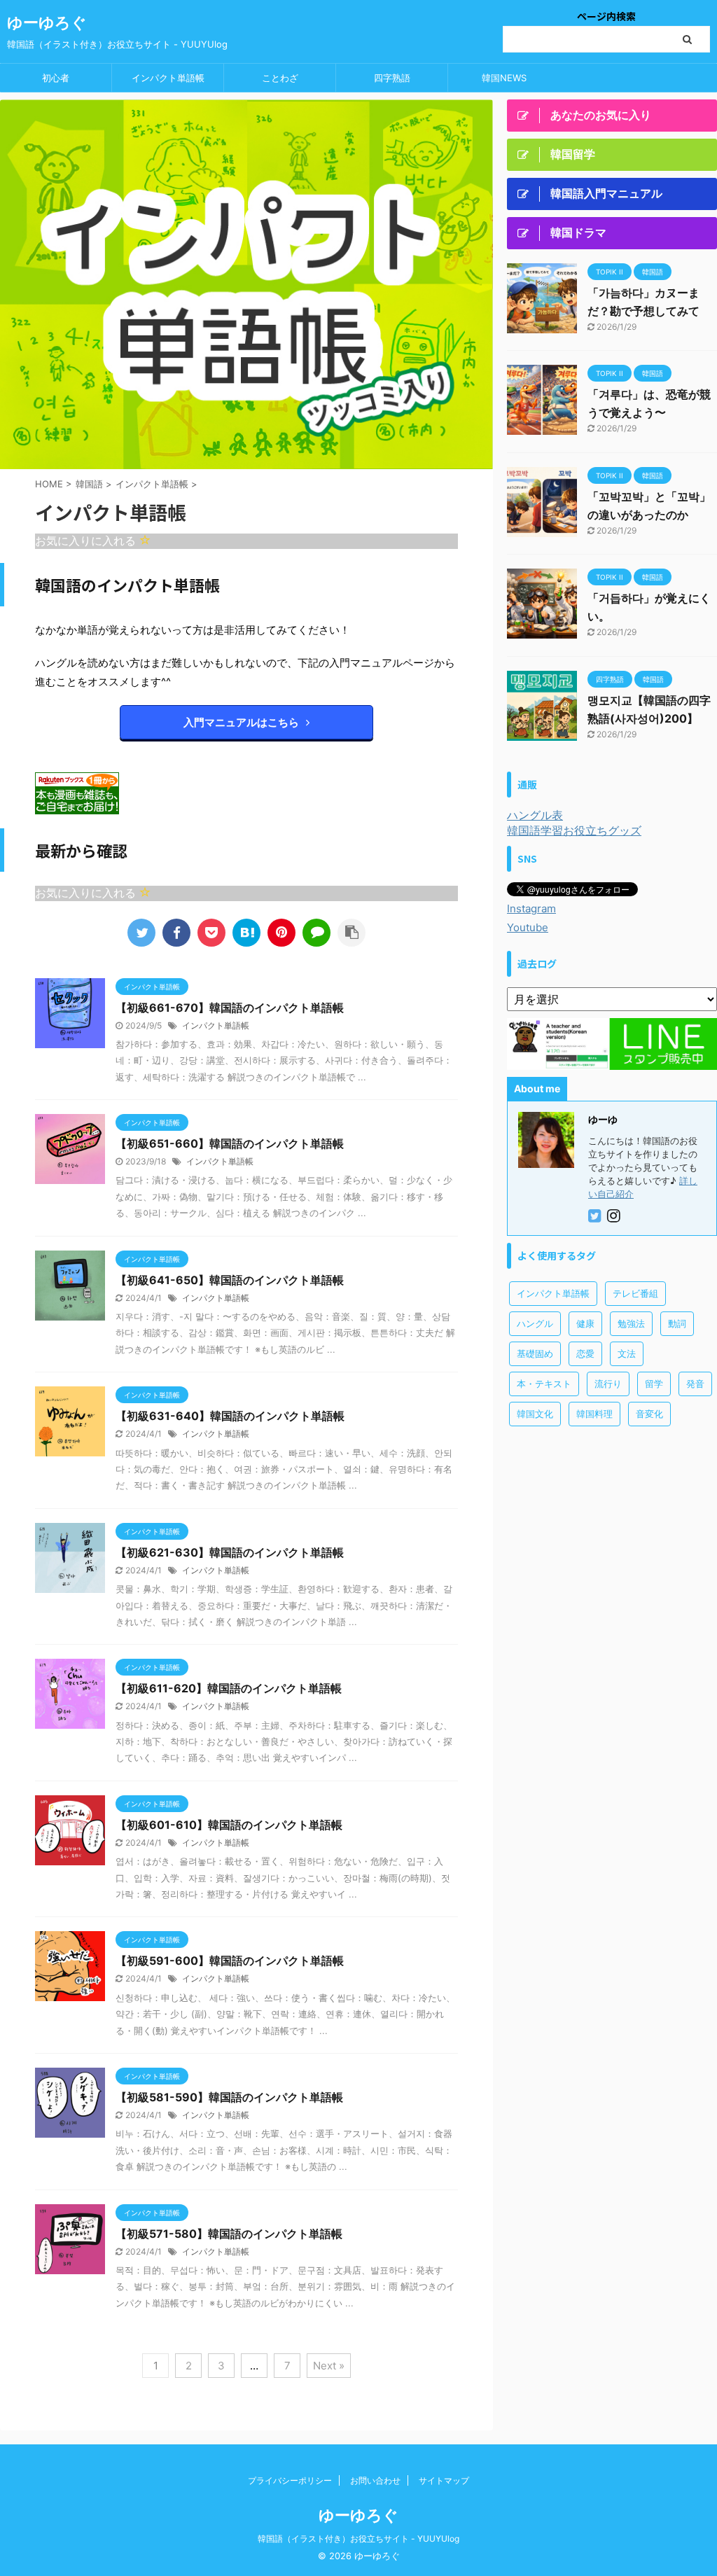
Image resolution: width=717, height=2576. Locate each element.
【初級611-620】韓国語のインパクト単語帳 (229, 1688)
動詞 (677, 1323)
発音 (695, 1384)
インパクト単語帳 (168, 78)
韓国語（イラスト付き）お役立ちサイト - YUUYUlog (358, 2539)
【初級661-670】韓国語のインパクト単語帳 (230, 1008)
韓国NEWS (504, 78)
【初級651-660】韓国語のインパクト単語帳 (230, 1143)
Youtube (528, 927)
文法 (627, 1353)
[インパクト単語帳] (246, 933)
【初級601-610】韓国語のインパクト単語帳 (229, 1825)
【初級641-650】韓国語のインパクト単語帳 (230, 1280)
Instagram (531, 908)
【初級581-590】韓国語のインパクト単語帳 (229, 2097)
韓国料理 (594, 1414)
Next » (329, 2366)
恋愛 (585, 1353)
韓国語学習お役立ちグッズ (574, 830)
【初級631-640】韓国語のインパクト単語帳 (230, 1416)
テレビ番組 (635, 1293)
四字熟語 (392, 78)
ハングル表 (535, 815)
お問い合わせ (375, 2480)
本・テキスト (544, 1384)
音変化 (649, 1414)
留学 (654, 1384)
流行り (608, 1384)
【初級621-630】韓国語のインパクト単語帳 (230, 1552)
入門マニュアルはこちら (241, 722)
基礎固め (535, 1353)
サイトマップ (444, 2480)
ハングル (535, 1323)
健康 (585, 1323)
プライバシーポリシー (290, 2480)
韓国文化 (535, 1414)
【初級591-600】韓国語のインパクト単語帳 (230, 1961)
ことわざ (280, 78)
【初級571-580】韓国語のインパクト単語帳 (229, 2234)
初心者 (56, 78)
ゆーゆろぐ (47, 22)
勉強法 (631, 1323)
